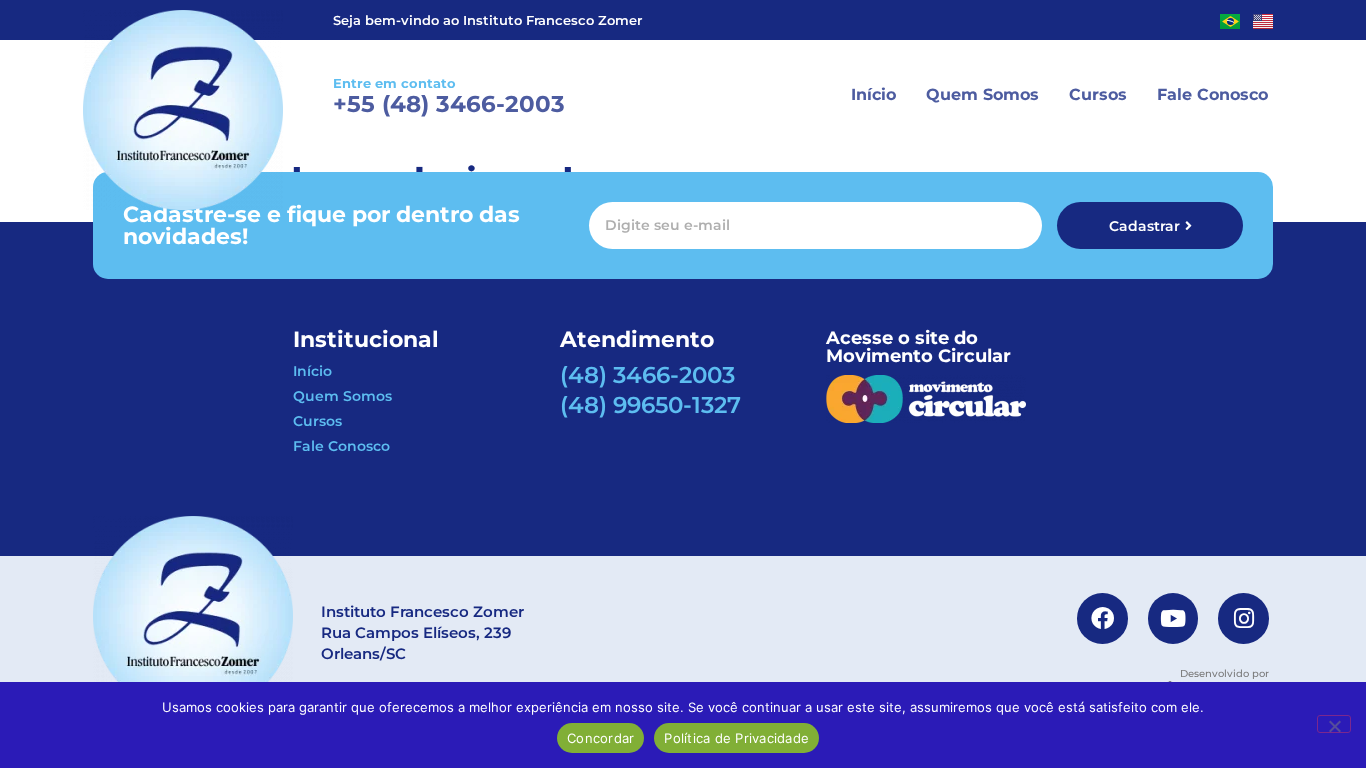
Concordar (600, 738)
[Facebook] (1102, 618)
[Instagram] (1243, 618)
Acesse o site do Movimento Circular (918, 347)
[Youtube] (1173, 618)
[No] (1334, 724)
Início (873, 94)
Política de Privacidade (736, 738)
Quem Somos (982, 94)
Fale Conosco (1212, 94)
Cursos (1098, 94)
